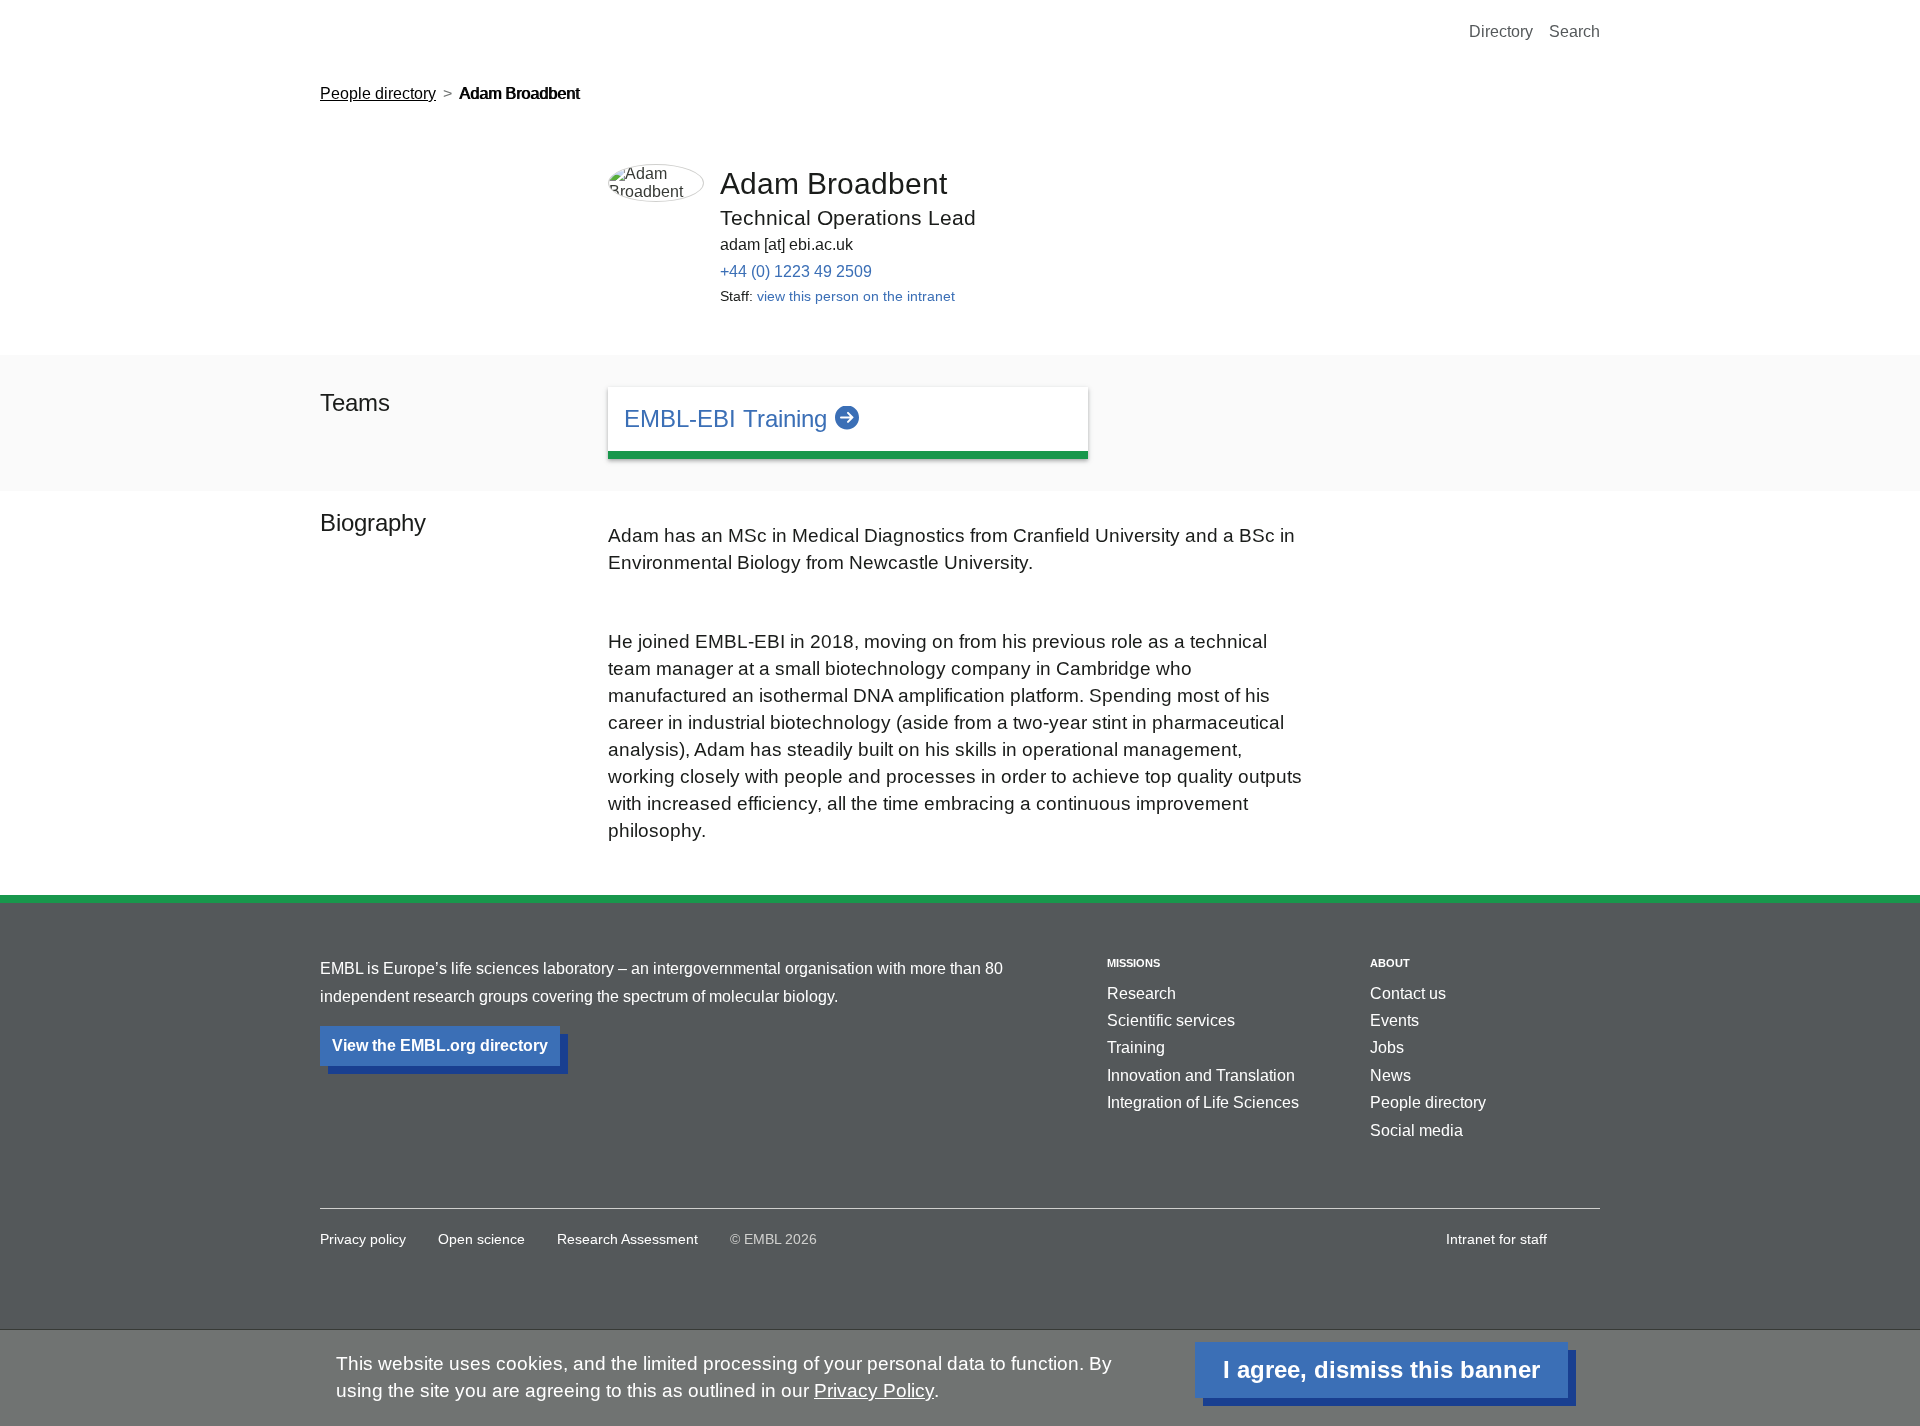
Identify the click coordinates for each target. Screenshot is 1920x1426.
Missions (1133, 963)
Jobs (1387, 1047)
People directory (378, 93)
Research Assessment (627, 1239)
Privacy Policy (874, 1390)
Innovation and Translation (1201, 1075)
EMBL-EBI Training (725, 418)
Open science (481, 1239)
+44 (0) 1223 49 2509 (796, 271)
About (1390, 963)
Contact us (1408, 993)
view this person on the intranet (856, 296)
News (1390, 1075)
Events (1394, 1020)
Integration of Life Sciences (1203, 1102)
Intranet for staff (1496, 1239)
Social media (1416, 1130)
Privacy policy (363, 1239)
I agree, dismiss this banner (1381, 1369)
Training (1136, 1047)
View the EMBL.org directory (440, 1045)
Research (1141, 993)
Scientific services (1171, 1020)
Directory (1501, 31)
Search (1574, 31)
